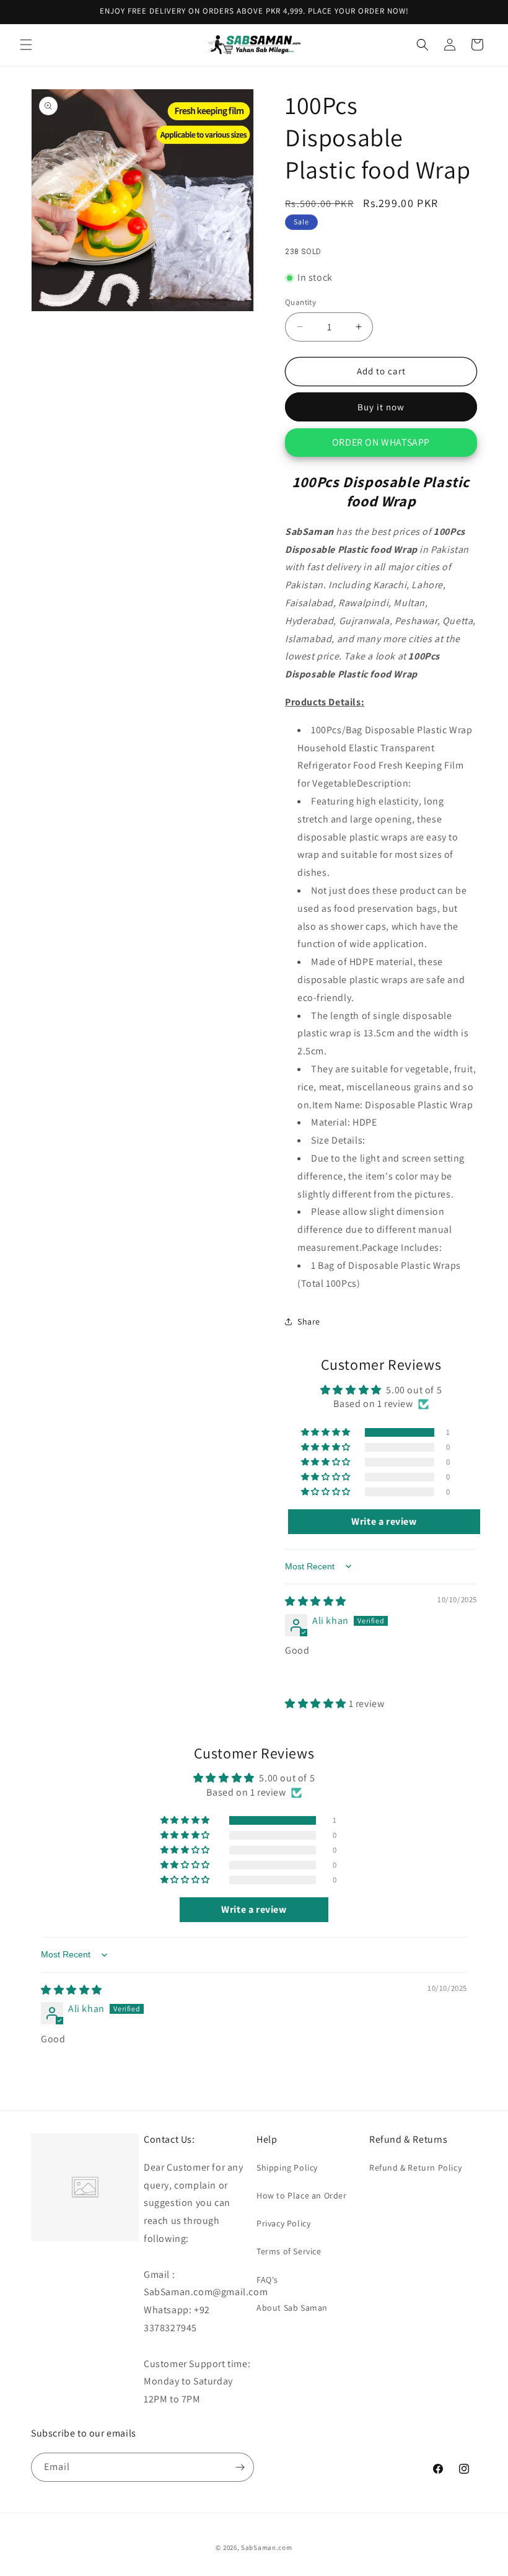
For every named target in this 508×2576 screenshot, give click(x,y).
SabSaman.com (266, 2547)
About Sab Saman (292, 2308)
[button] (26, 45)
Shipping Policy (287, 2168)
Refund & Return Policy (415, 2168)
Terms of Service (289, 2251)
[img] (316, 1601)
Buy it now (381, 407)
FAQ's (267, 2280)
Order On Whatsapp (381, 442)
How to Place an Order (302, 2195)
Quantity (300, 302)
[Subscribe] (240, 2467)
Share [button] (309, 1321)
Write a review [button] (384, 1521)
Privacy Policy (283, 2223)
